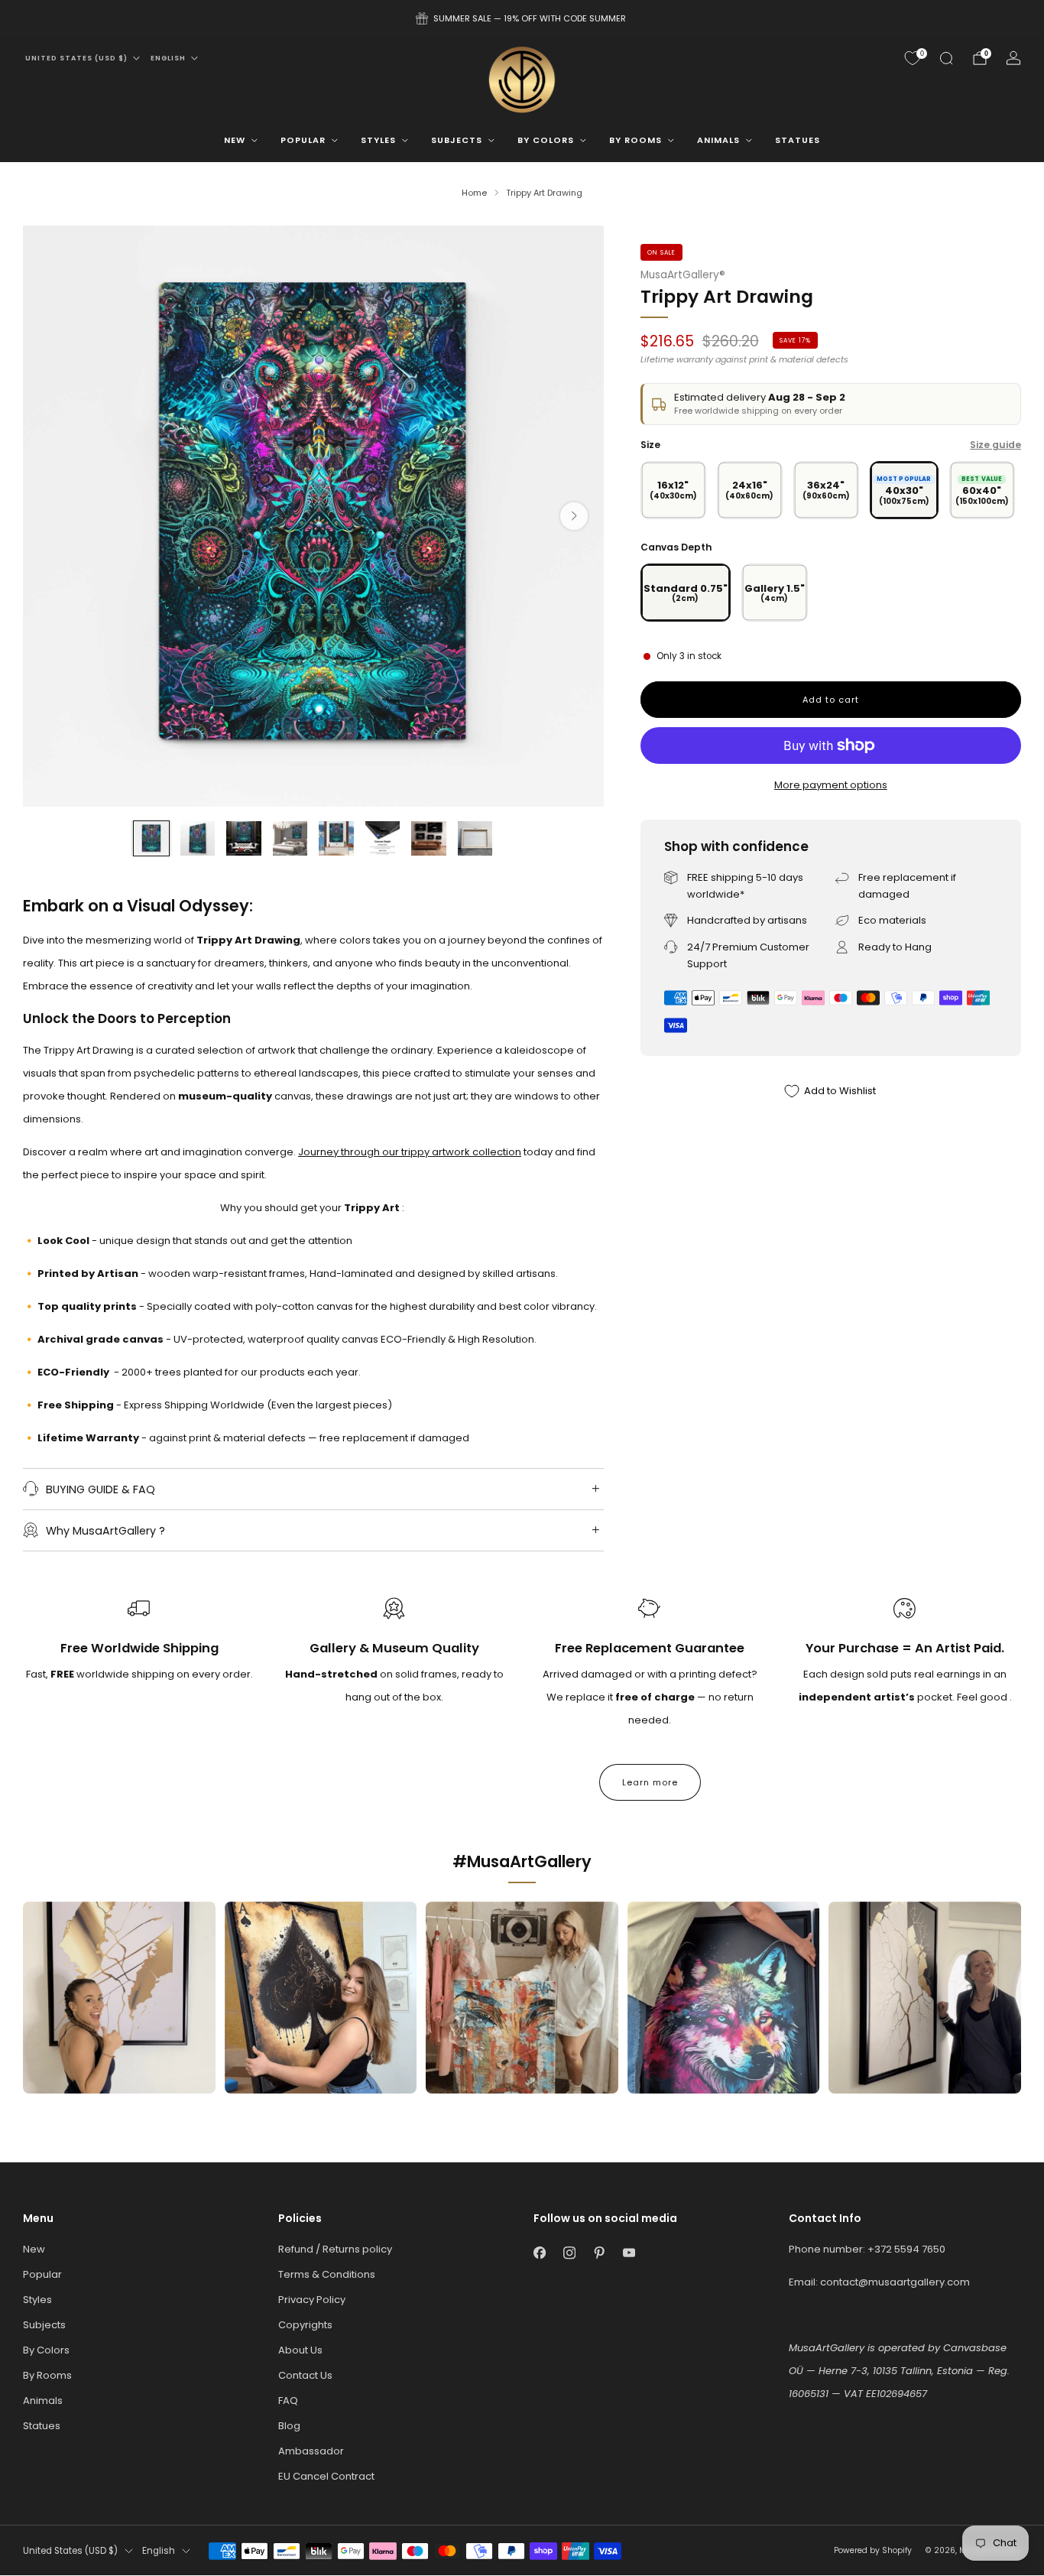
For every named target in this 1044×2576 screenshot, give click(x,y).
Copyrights (305, 2325)
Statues (798, 140)
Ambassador (311, 2451)
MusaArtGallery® (683, 275)
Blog (289, 2426)
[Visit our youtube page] (629, 2253)
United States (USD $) (76, 58)
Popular (303, 140)
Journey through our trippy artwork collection (410, 1152)
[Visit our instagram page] (569, 2253)
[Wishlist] (913, 58)
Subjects (457, 140)
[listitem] (522, 18)
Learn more (650, 1782)
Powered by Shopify (873, 2550)
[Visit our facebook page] (539, 2253)
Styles (378, 140)
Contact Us (305, 2375)
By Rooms (635, 140)
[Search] (946, 58)
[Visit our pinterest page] (599, 2253)
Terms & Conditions (327, 2274)
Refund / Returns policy (335, 2249)
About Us (300, 2350)
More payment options (831, 785)
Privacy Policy (312, 2300)
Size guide (995, 445)
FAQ (288, 2401)
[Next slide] (574, 516)
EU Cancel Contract (326, 2476)
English (168, 58)
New (235, 140)
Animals (718, 140)
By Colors (546, 140)
